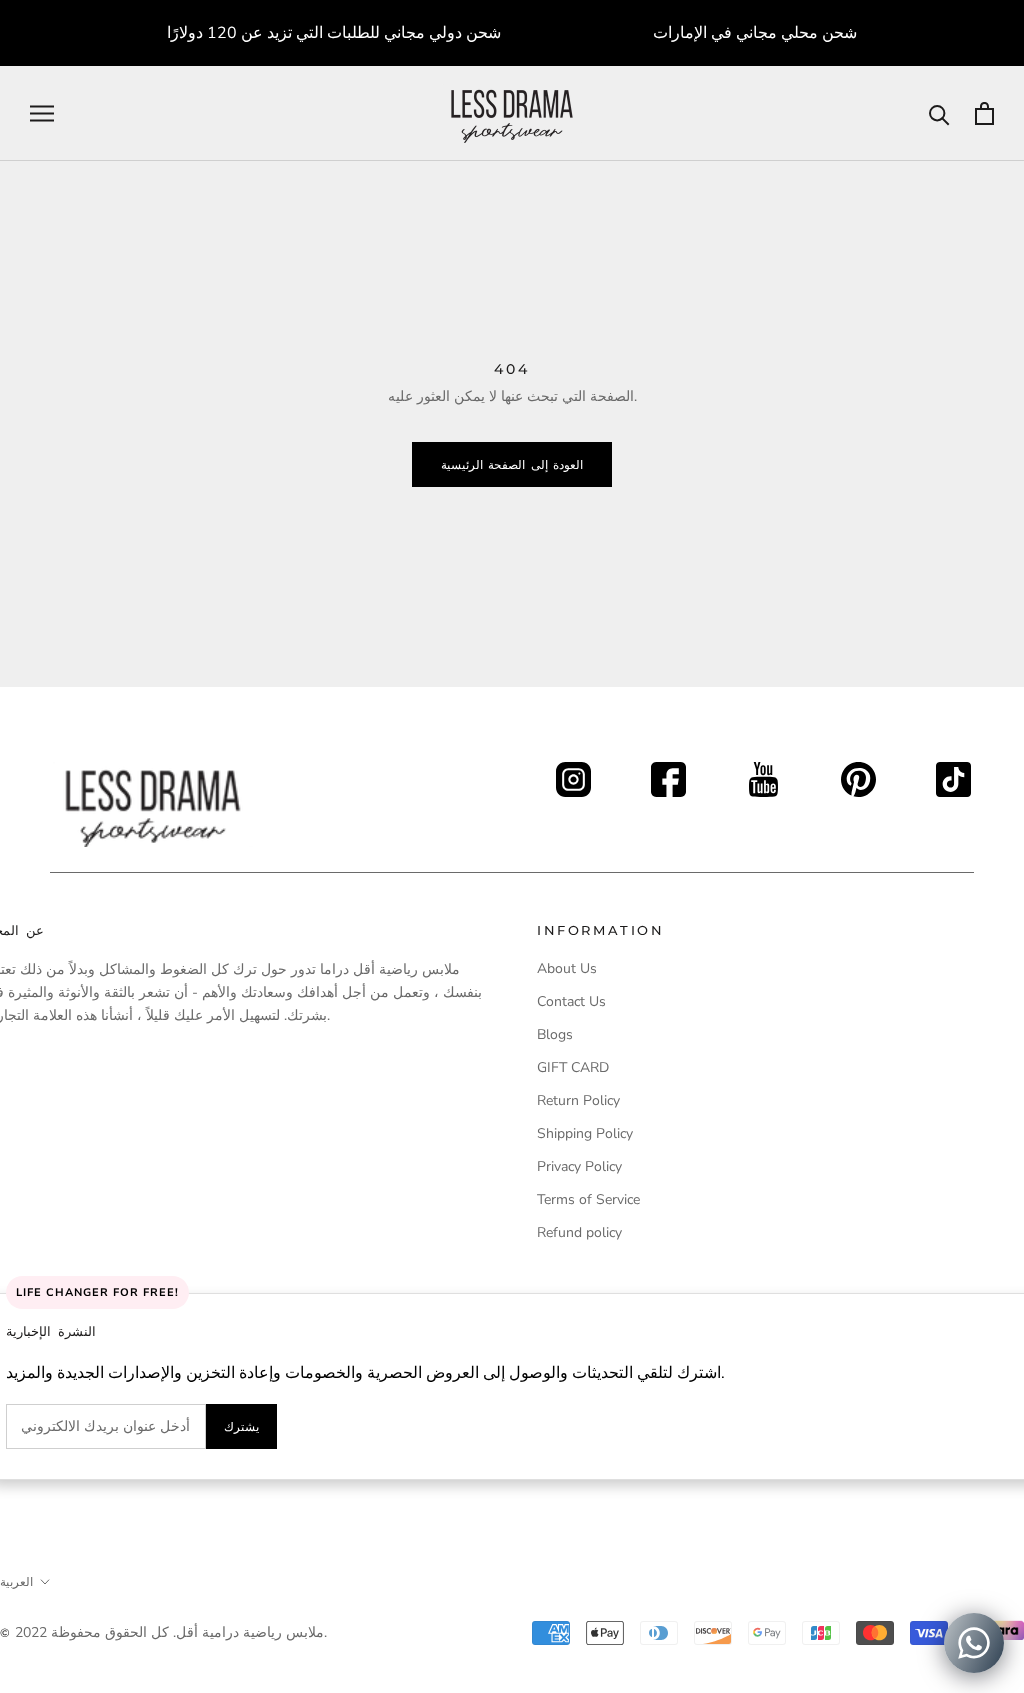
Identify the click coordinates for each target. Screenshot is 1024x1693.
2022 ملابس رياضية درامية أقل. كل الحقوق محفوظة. (171, 1632)
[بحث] (939, 113)
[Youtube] (763, 773)
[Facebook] (668, 773)
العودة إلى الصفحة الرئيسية (512, 464)
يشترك (241, 1426)
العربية (16, 1581)
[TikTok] (953, 773)
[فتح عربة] (984, 113)
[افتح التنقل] (42, 113)
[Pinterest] (858, 773)
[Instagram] (573, 773)
